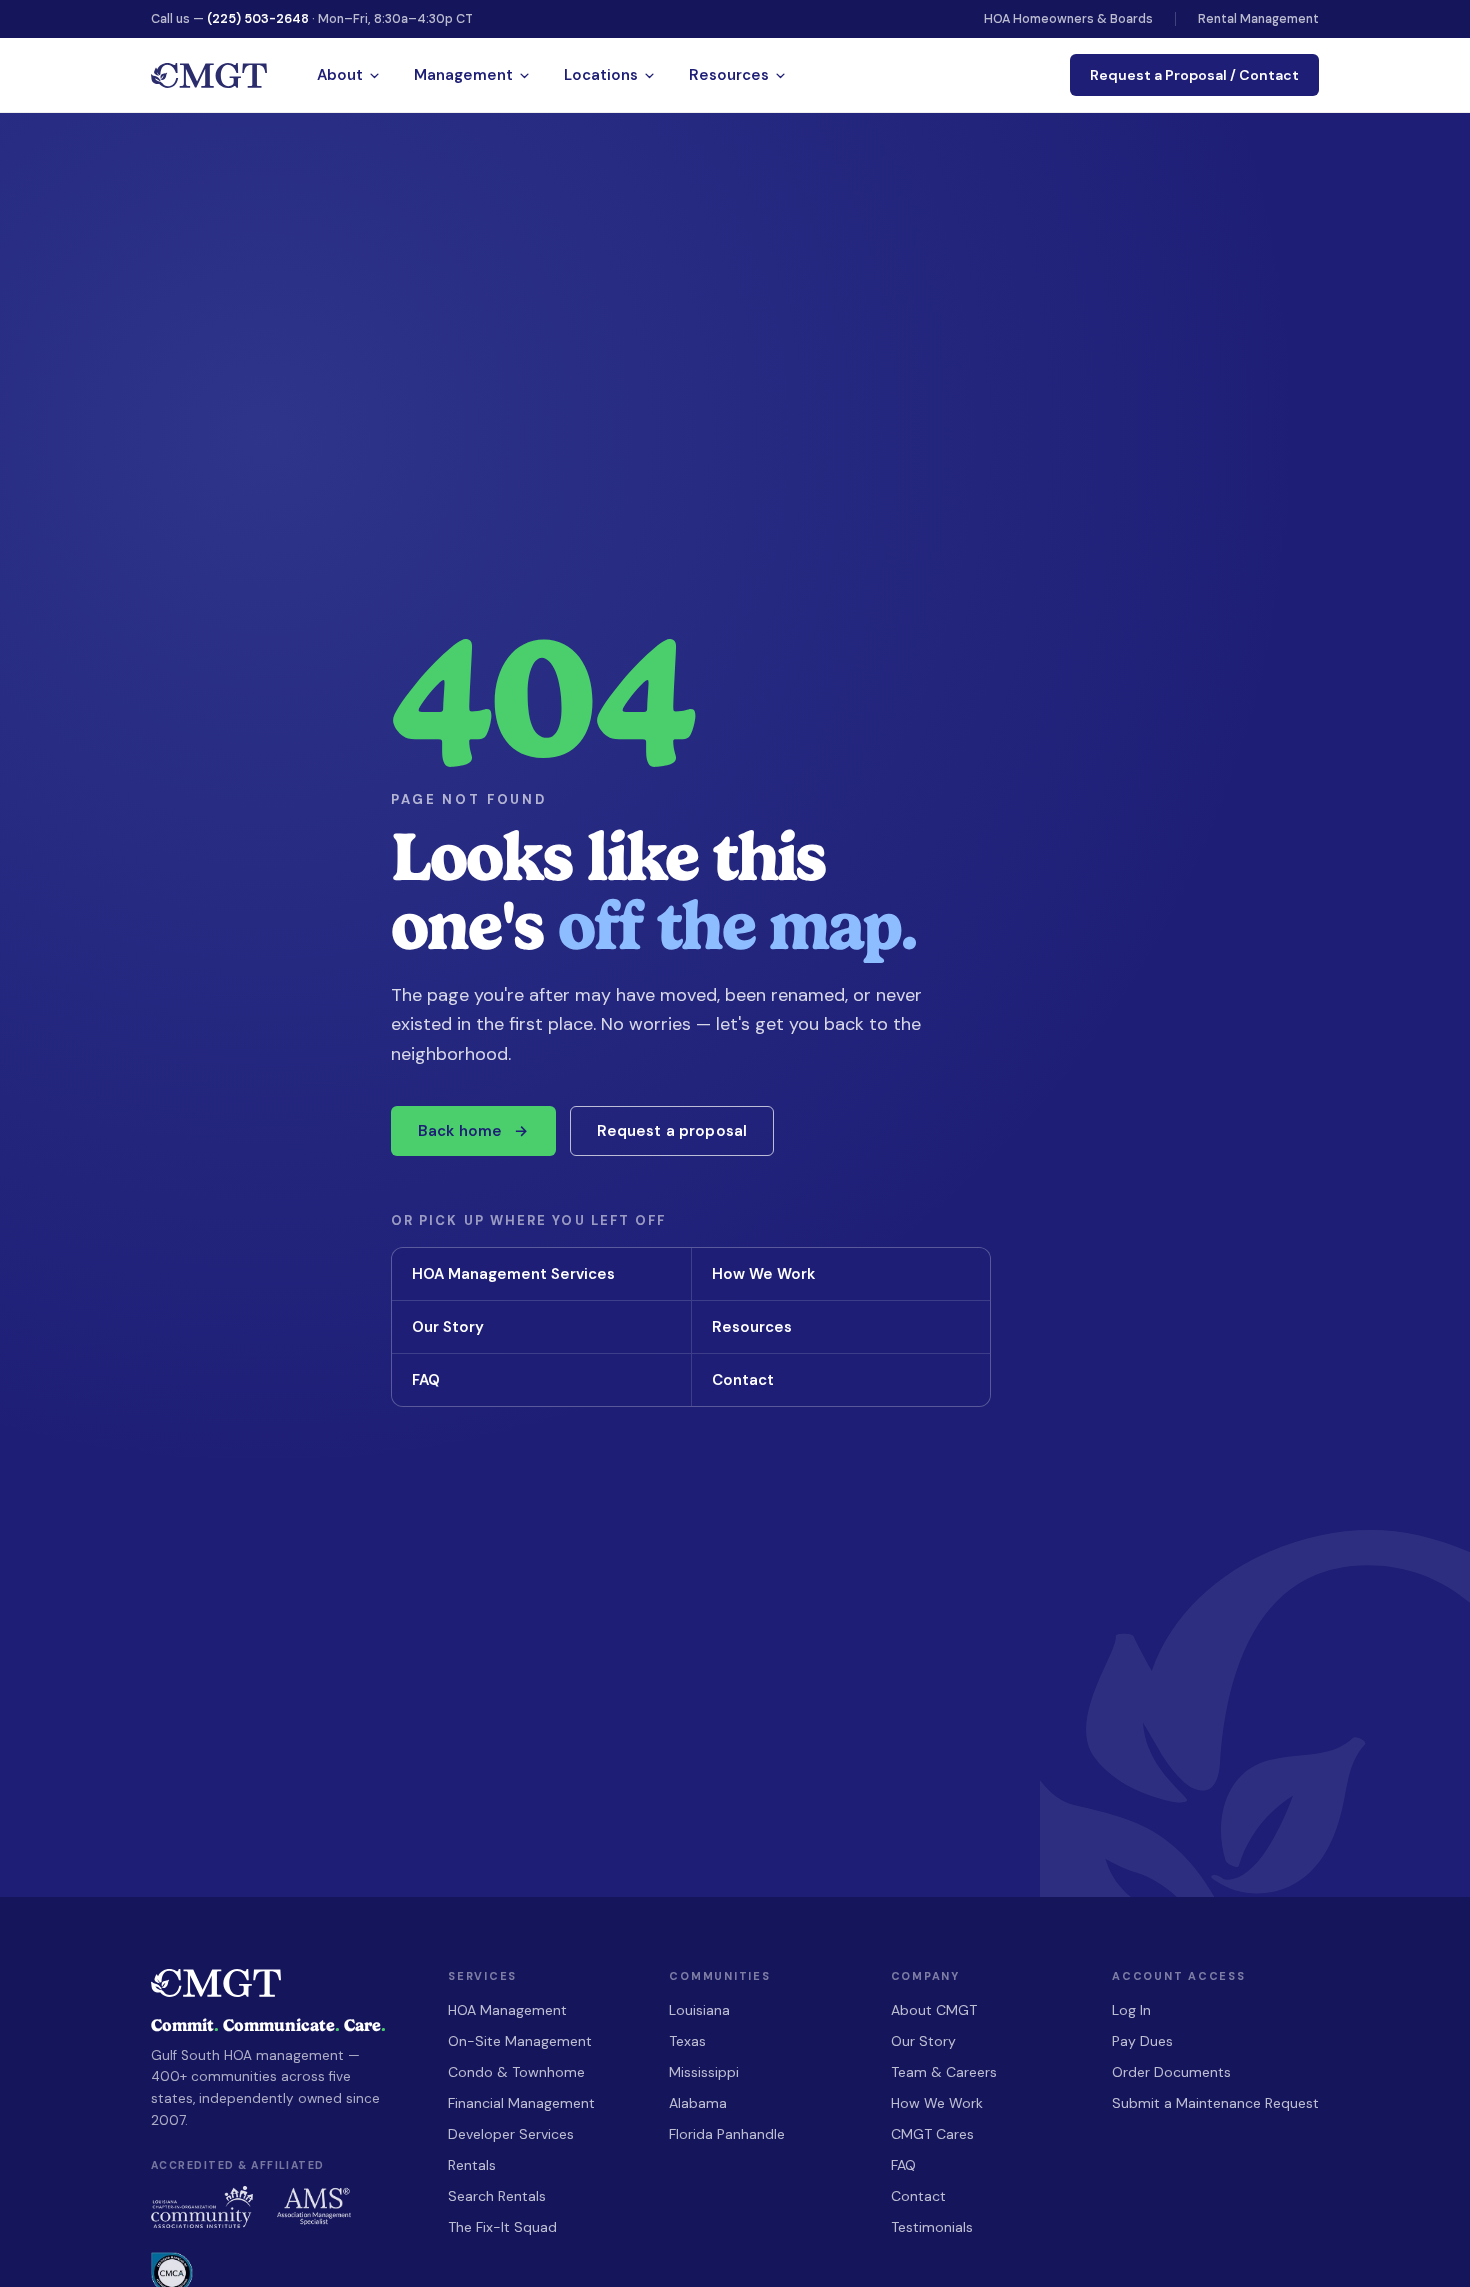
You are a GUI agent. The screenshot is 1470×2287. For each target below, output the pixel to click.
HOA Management (507, 2010)
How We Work (839, 1274)
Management (463, 75)
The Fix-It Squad (502, 2227)
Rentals (472, 2165)
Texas (687, 2041)
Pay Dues (1142, 2041)
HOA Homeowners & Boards (1068, 19)
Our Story (539, 1327)
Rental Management (1258, 19)
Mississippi (704, 2072)
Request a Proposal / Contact (1194, 75)
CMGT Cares (932, 2134)
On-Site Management (520, 2041)
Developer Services (511, 2134)
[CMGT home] (209, 75)
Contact (839, 1380)
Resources (729, 75)
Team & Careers (944, 2072)
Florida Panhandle (727, 2134)
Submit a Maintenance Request (1215, 2103)
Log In (1131, 2010)
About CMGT (934, 2010)
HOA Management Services (539, 1274)
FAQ (539, 1380)
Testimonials (932, 2227)
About (340, 75)
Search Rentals (497, 2196)
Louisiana (699, 2010)
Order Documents (1171, 2072)
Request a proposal (672, 1131)
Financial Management (521, 2103)
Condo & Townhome (516, 2072)
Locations (601, 75)
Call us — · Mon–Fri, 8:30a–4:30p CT (312, 19)
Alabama (698, 2103)
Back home (473, 1131)
